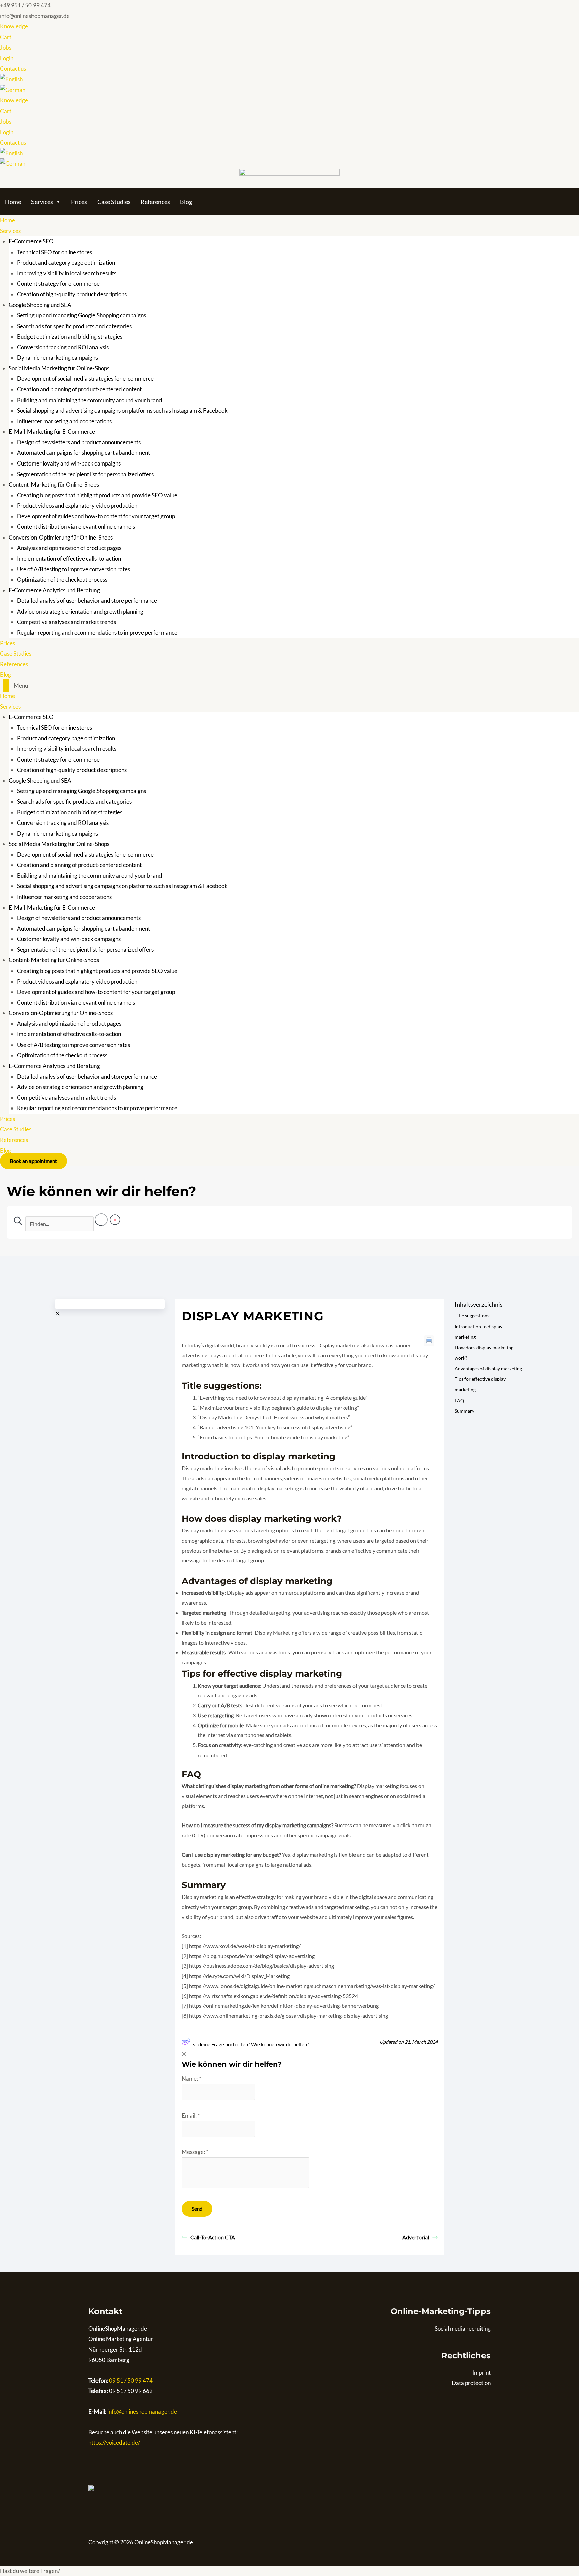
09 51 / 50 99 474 (130, 2381)
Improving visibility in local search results (67, 273)
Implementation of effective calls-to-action (69, 558)
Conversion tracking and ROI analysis (63, 347)
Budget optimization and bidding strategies (70, 336)
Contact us (13, 68)
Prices (79, 202)
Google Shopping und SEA (40, 305)
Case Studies (114, 202)
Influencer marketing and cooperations (64, 421)
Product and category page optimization (66, 262)
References (155, 202)
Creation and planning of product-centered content (79, 389)
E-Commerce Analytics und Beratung (54, 590)
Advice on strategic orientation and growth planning (80, 611)
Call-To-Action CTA (213, 2237)
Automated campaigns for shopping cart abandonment (84, 453)
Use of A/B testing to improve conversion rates (74, 569)
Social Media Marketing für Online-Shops (59, 368)
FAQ (459, 1400)
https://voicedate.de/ (114, 2443)
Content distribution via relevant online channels (76, 527)
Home (13, 202)
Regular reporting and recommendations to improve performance (97, 632)
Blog (186, 202)
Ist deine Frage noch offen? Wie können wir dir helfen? (250, 2044)
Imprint (481, 2373)
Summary (465, 1411)
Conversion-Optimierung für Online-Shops (61, 537)
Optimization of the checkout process (62, 580)
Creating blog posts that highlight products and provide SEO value (97, 495)
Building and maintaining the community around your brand (90, 400)
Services (42, 202)
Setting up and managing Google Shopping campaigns (82, 315)
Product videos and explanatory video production (77, 506)
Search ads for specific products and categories (74, 326)
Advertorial (416, 2237)
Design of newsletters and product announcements (79, 442)
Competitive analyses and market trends (67, 622)
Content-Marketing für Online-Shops (54, 484)
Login (7, 58)
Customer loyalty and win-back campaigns (69, 463)
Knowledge (14, 26)
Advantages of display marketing (488, 1369)
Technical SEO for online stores (55, 252)
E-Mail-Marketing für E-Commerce (52, 432)
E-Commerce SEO (31, 241)
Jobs (6, 47)
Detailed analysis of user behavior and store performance (87, 601)
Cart (6, 37)
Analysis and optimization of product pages (69, 548)
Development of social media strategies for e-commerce (85, 379)
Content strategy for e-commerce (58, 283)
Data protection (471, 2383)
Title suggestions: (473, 1316)
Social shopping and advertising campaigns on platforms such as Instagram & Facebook (122, 410)
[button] (289, 686)
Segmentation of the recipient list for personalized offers (85, 474)
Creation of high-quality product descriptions (72, 294)
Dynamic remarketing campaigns (57, 357)
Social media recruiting (463, 2328)
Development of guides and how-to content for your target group (96, 516)
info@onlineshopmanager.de (142, 2411)
